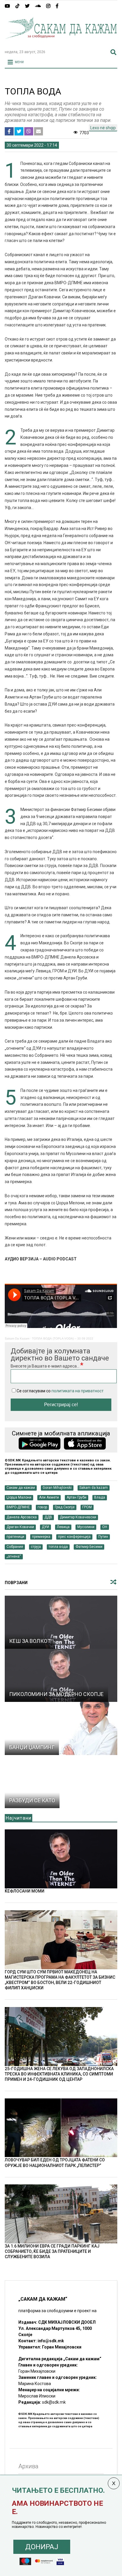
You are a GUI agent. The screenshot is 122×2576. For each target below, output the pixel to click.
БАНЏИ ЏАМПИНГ (32, 1747)
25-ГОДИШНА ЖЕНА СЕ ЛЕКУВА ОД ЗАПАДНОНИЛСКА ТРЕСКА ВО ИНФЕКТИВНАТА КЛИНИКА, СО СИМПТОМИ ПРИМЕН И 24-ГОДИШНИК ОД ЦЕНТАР (59, 2074)
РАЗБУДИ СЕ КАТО (32, 1800)
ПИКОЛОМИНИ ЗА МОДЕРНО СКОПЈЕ (56, 1694)
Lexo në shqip (103, 128)
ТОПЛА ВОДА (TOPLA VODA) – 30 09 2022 (63, 1338)
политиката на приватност (78, 1391)
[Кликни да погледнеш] (61, 1622)
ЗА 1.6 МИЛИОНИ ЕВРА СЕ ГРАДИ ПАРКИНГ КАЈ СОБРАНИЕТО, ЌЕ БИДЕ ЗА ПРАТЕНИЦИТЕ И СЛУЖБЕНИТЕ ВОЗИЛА (52, 2251)
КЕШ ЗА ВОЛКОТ (30, 1641)
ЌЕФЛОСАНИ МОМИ (25, 1891)
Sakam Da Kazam (17, 1338)
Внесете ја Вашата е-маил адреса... (60, 1359)
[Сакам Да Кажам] (61, 42)
